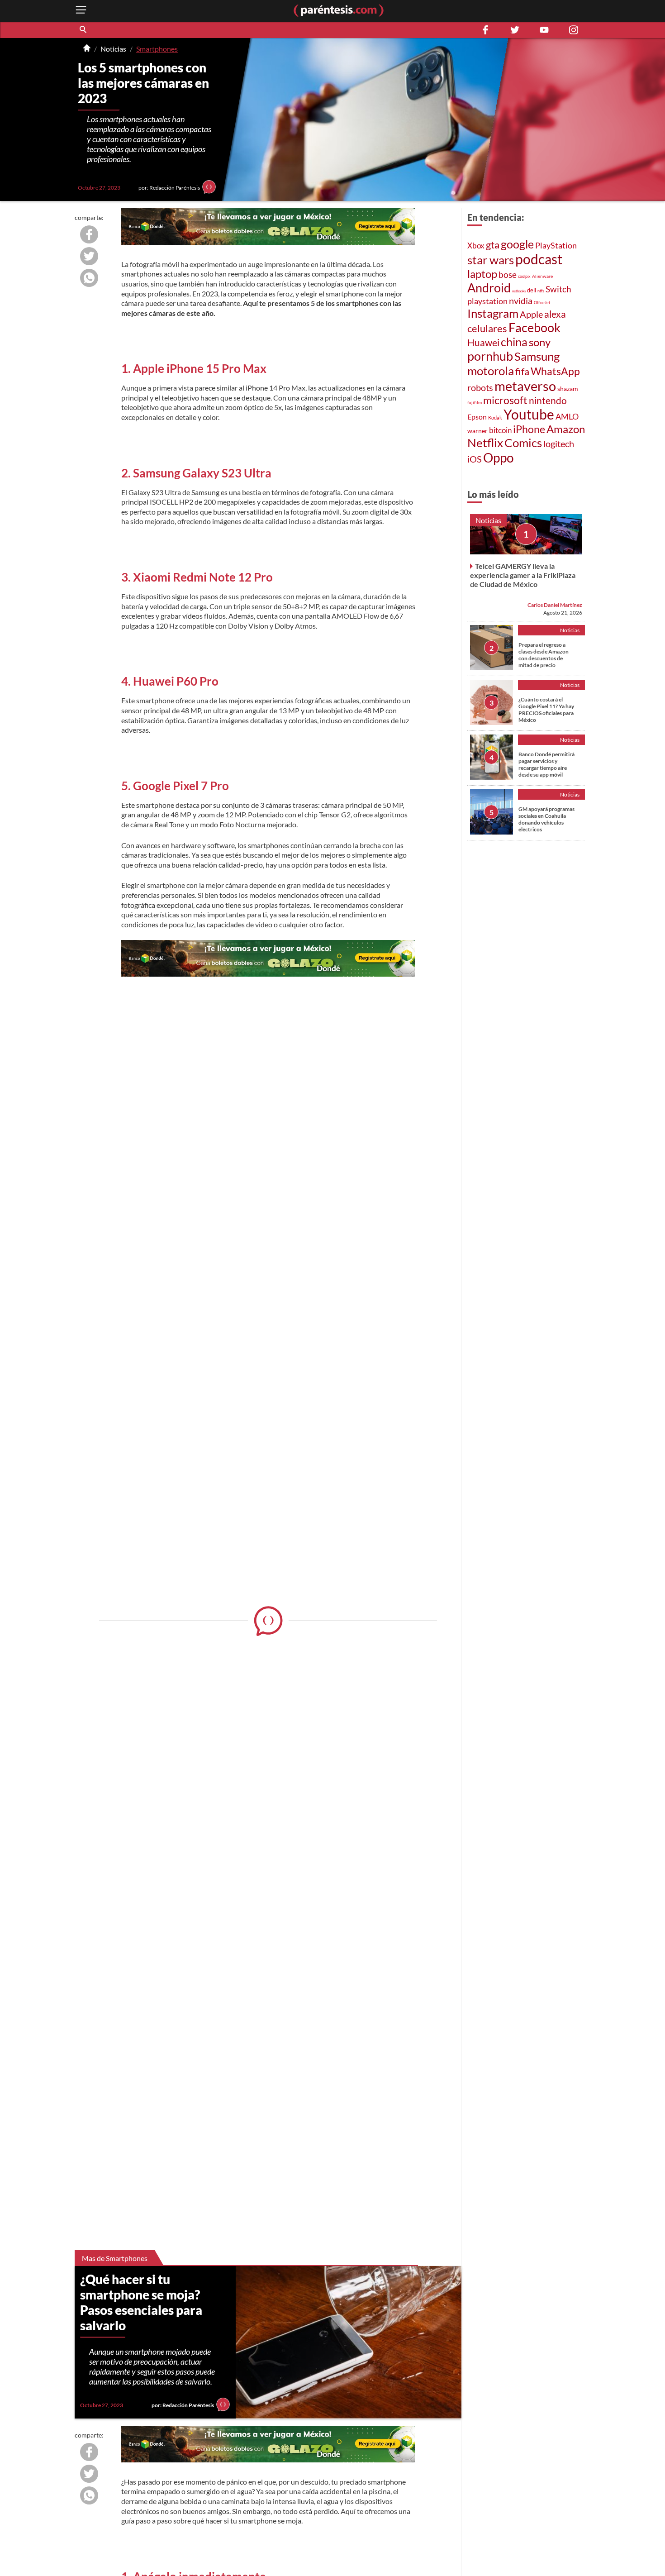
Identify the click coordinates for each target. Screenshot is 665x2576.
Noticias (113, 49)
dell (532, 290)
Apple (531, 314)
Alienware (542, 276)
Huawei (483, 343)
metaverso (525, 386)
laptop (482, 274)
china (514, 342)
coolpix (524, 276)
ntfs (541, 291)
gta (493, 245)
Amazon (566, 429)
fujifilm (475, 402)
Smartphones (157, 49)
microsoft (505, 400)
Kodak (495, 417)
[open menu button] (81, 11)
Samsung (537, 356)
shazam (568, 389)
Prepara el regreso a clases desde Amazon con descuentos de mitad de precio (544, 655)
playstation (487, 301)
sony (540, 342)
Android (489, 288)
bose (508, 274)
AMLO (567, 416)
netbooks (519, 291)
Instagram (493, 313)
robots (480, 387)
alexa (555, 314)
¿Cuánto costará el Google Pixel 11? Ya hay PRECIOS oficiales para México (546, 710)
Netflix (485, 443)
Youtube (529, 414)
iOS (475, 459)
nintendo (548, 400)
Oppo (499, 458)
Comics (523, 443)
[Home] (87, 49)
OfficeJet (542, 303)
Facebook (534, 328)
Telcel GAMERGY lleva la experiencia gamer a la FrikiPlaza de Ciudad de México (523, 575)
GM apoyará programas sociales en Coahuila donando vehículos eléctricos (546, 819)
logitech (559, 444)
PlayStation (556, 246)
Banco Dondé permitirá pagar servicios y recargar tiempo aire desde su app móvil (546, 764)
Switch (558, 289)
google (517, 244)
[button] (84, 30)
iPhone (529, 429)
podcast (539, 259)
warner (477, 431)
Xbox (476, 246)
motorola (491, 371)
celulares (487, 328)
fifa (522, 372)
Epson (477, 417)
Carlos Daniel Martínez (555, 605)
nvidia (521, 301)
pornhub (490, 356)
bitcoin (500, 430)
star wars (491, 260)
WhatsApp (555, 371)
